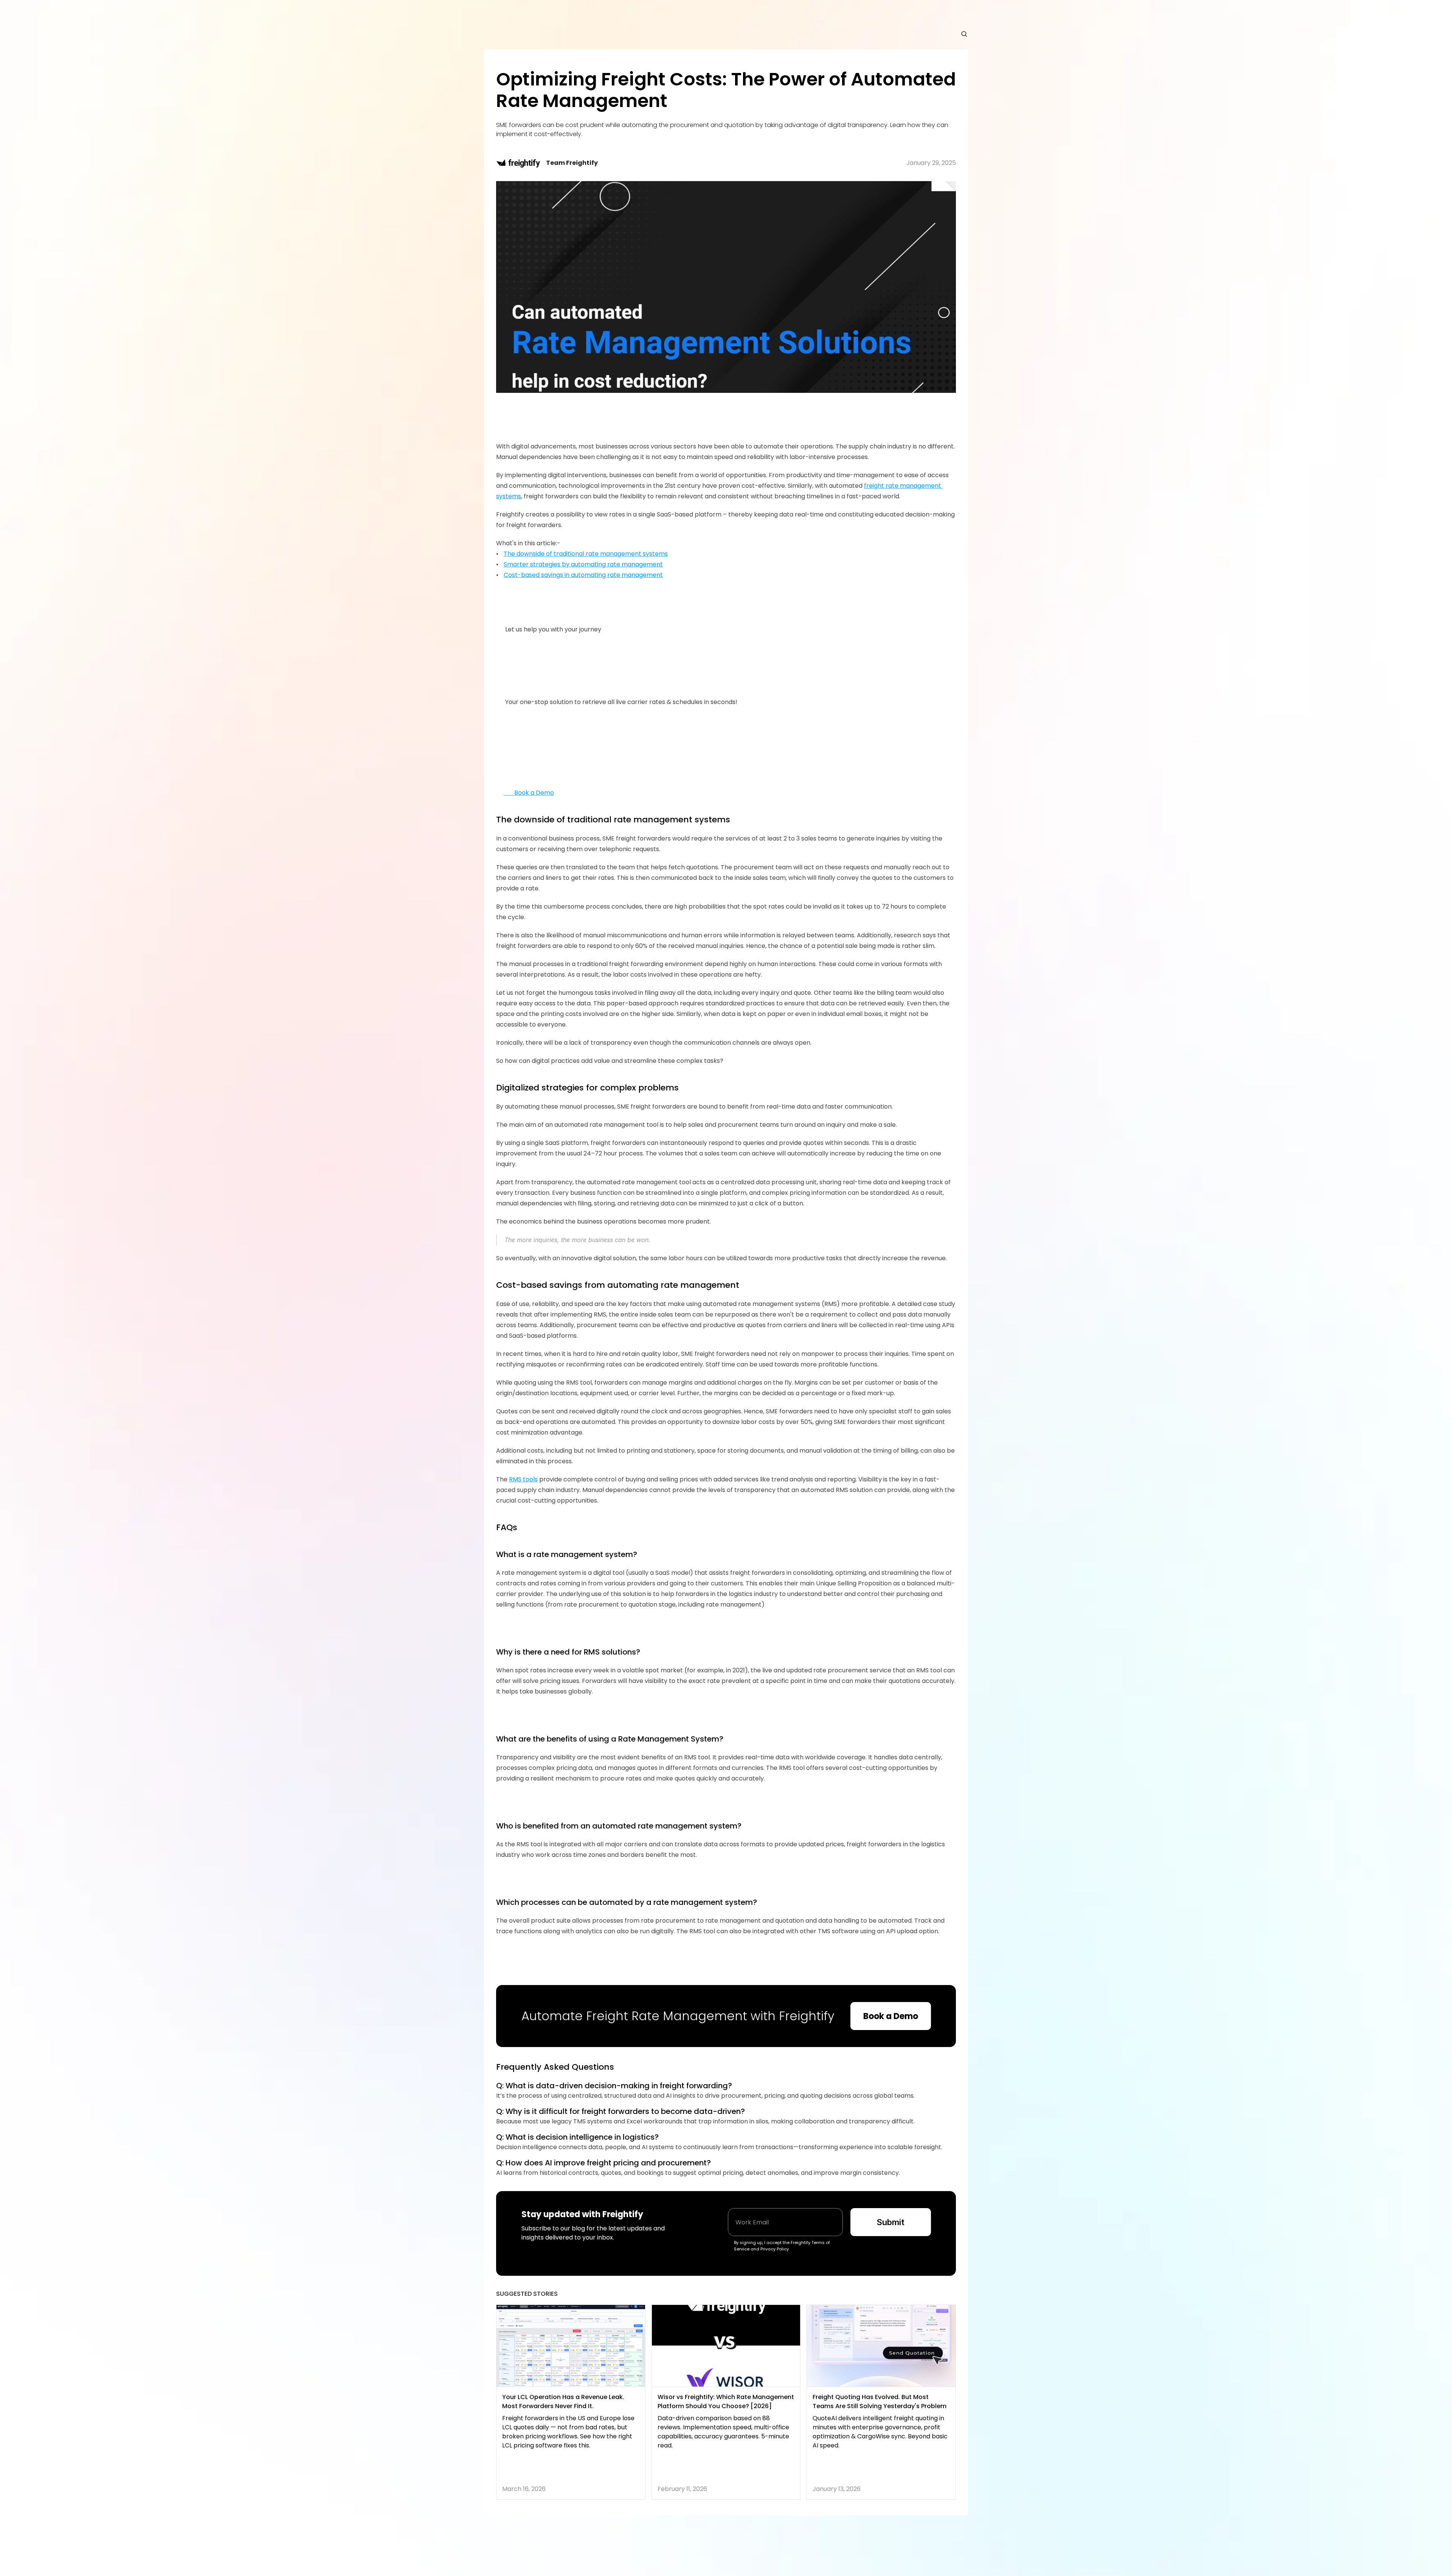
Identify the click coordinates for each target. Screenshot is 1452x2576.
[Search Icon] (964, 34)
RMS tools (523, 1479)
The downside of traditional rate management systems (586, 554)
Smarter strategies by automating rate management (583, 564)
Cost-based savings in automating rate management (583, 575)
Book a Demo (529, 793)
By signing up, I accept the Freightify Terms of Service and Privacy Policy (783, 2246)
